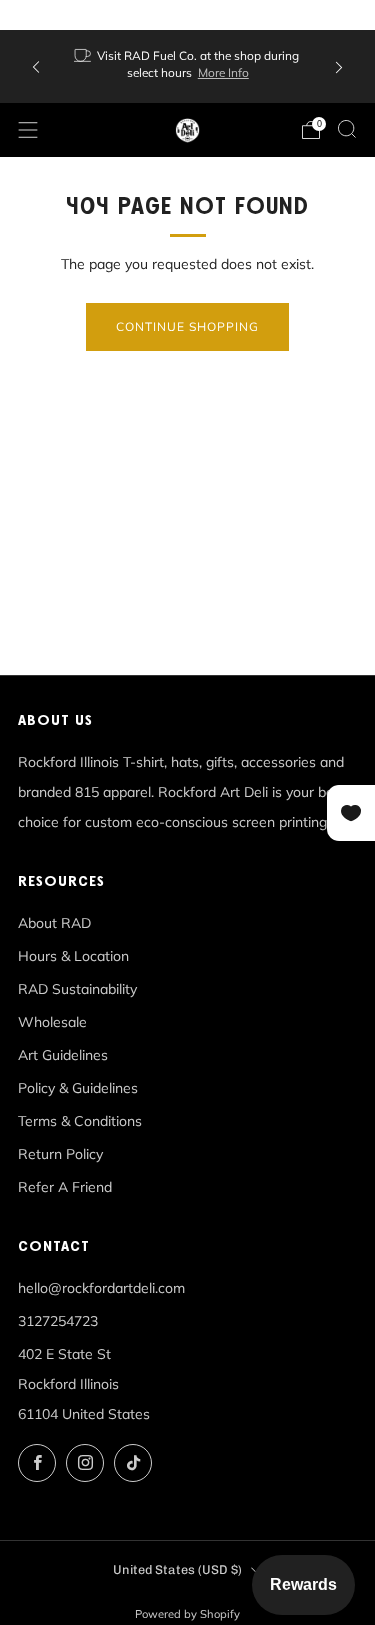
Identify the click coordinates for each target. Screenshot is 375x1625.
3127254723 (58, 1321)
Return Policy (60, 1154)
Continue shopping (187, 326)
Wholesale (52, 1022)
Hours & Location (73, 956)
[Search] (347, 129)
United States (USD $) (177, 1569)
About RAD (54, 923)
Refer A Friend (65, 1187)
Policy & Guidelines (78, 1088)
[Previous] (36, 66)
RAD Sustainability (77, 989)
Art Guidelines (63, 1055)
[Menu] (28, 130)
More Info (223, 72)
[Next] (339, 66)
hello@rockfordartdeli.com (101, 1288)
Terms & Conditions (80, 1121)
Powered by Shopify (187, 1614)
